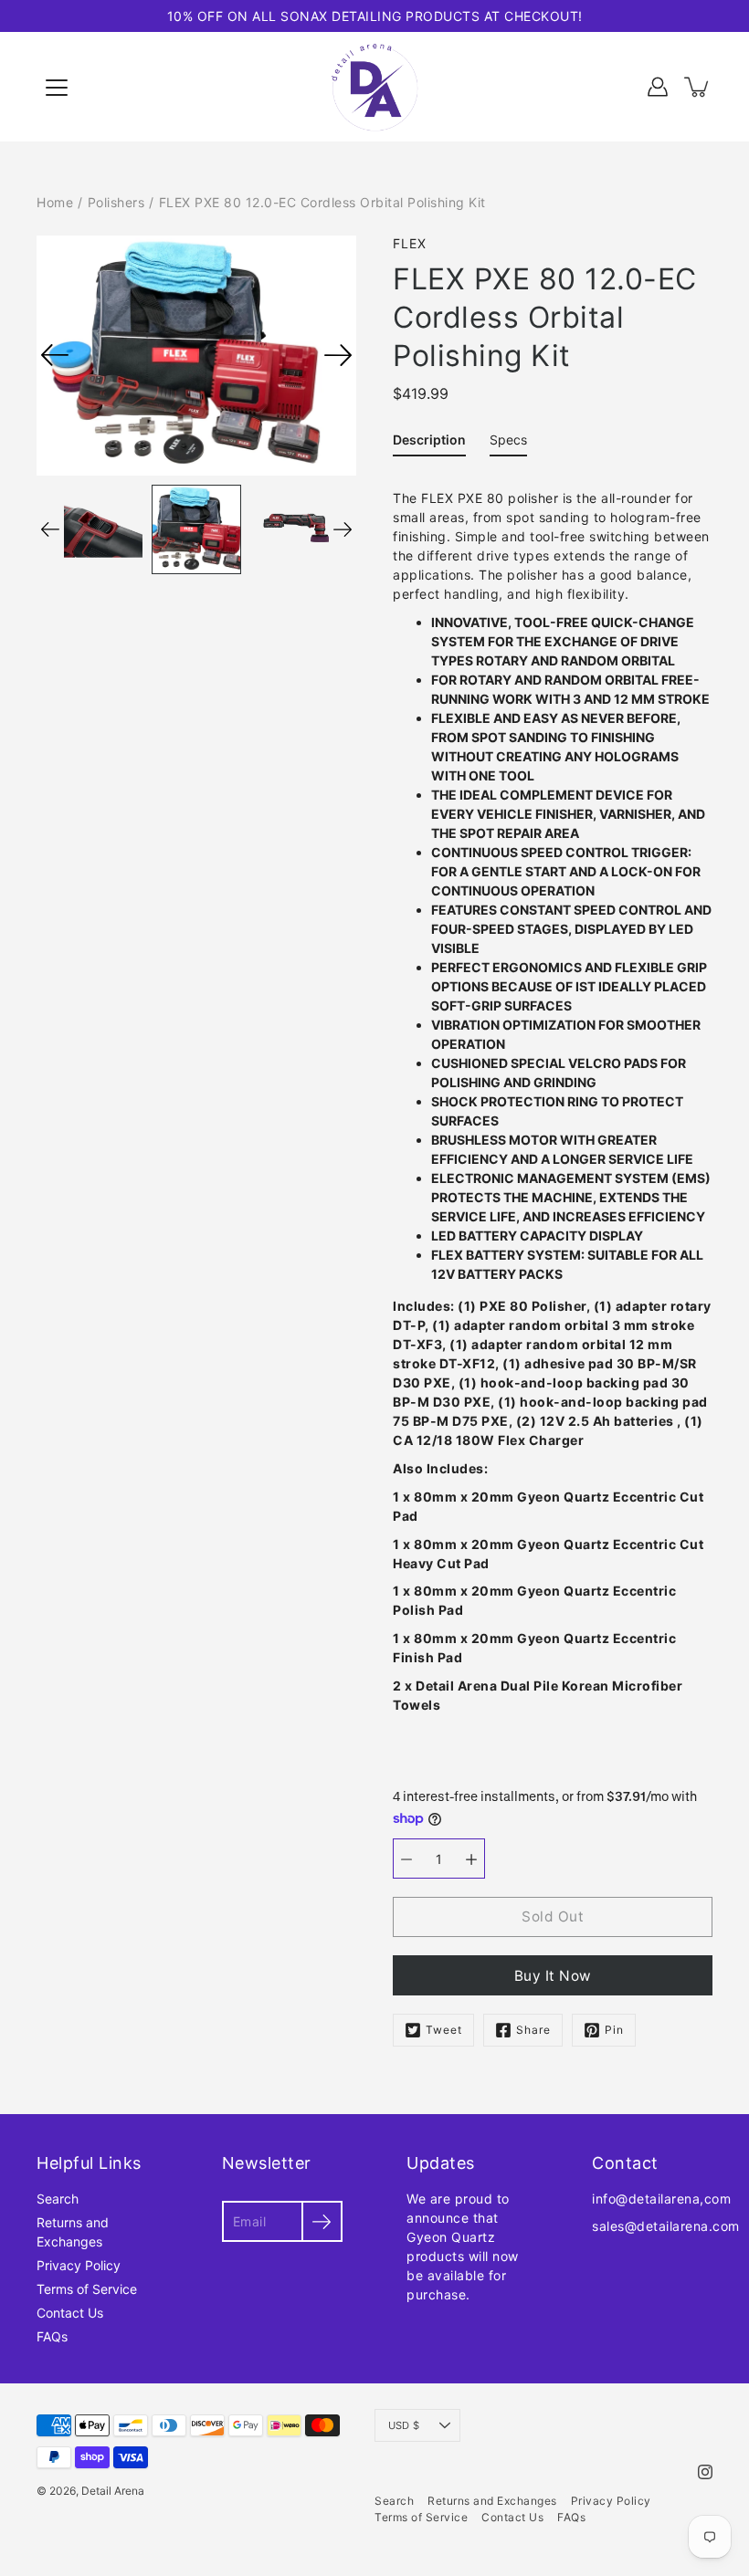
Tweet (444, 2030)
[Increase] (471, 1859)
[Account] (658, 87)
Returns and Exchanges (492, 2501)
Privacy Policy (79, 2265)
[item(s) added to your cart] (698, 87)
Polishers (116, 202)
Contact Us (70, 2313)
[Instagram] (705, 2472)
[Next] (338, 355)
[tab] (429, 443)
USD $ (404, 2425)
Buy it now (553, 1976)
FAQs (52, 2336)
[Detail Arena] (374, 87)
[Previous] (55, 355)
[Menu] (57, 88)
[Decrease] (406, 1859)
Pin (614, 2030)
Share (533, 2030)
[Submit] (322, 2221)
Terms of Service (87, 2289)
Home (55, 202)
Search (58, 2199)
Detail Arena (113, 2491)
